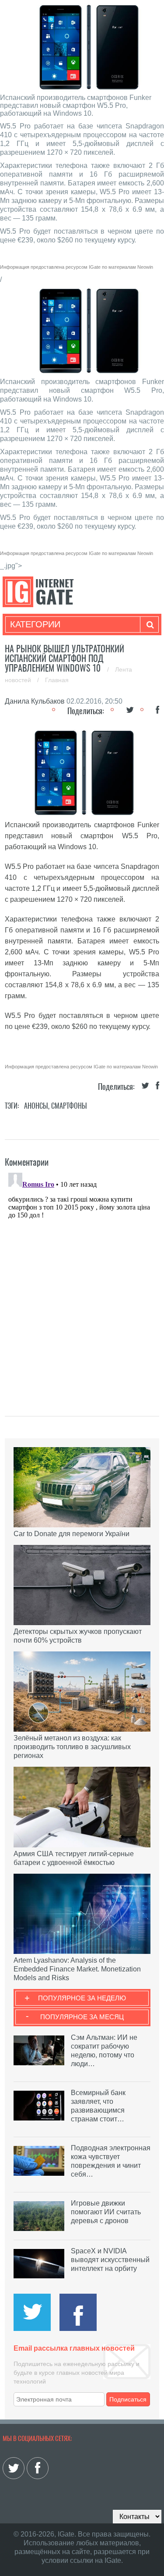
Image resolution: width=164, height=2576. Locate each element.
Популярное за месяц (82, 2017)
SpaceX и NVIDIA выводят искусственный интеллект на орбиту (110, 2260)
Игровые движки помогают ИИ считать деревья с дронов (106, 2212)
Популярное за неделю (82, 1998)
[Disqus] (82, 1279)
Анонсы (36, 1106)
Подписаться (128, 2399)
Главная (57, 680)
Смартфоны (69, 1106)
